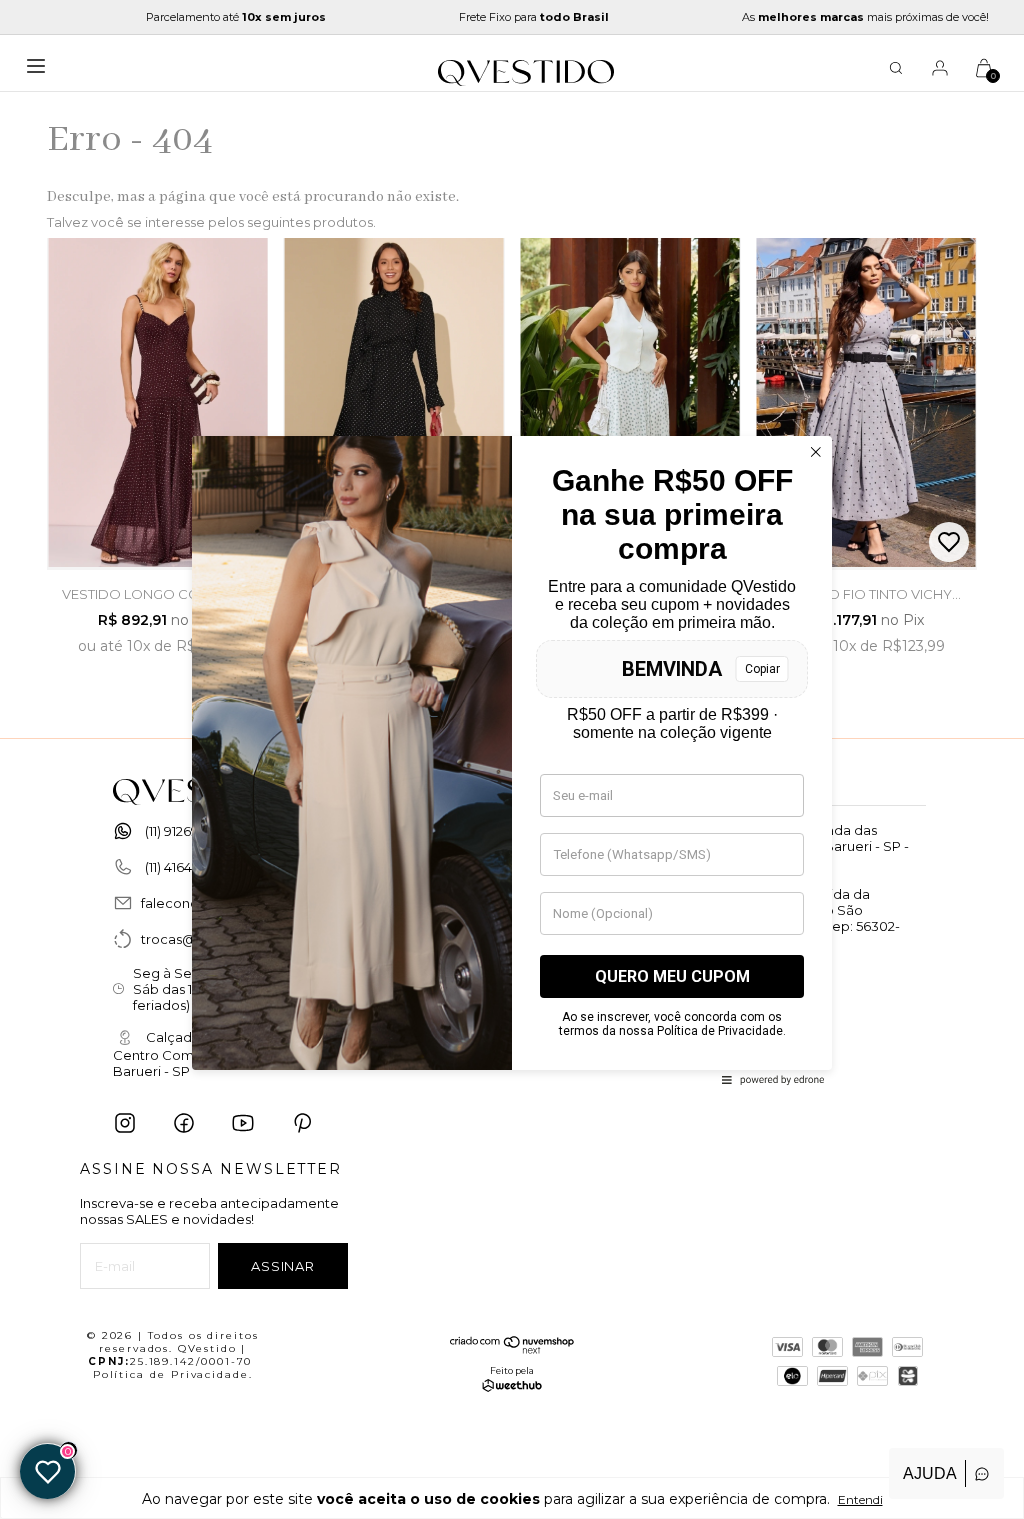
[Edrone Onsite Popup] (512, 759)
